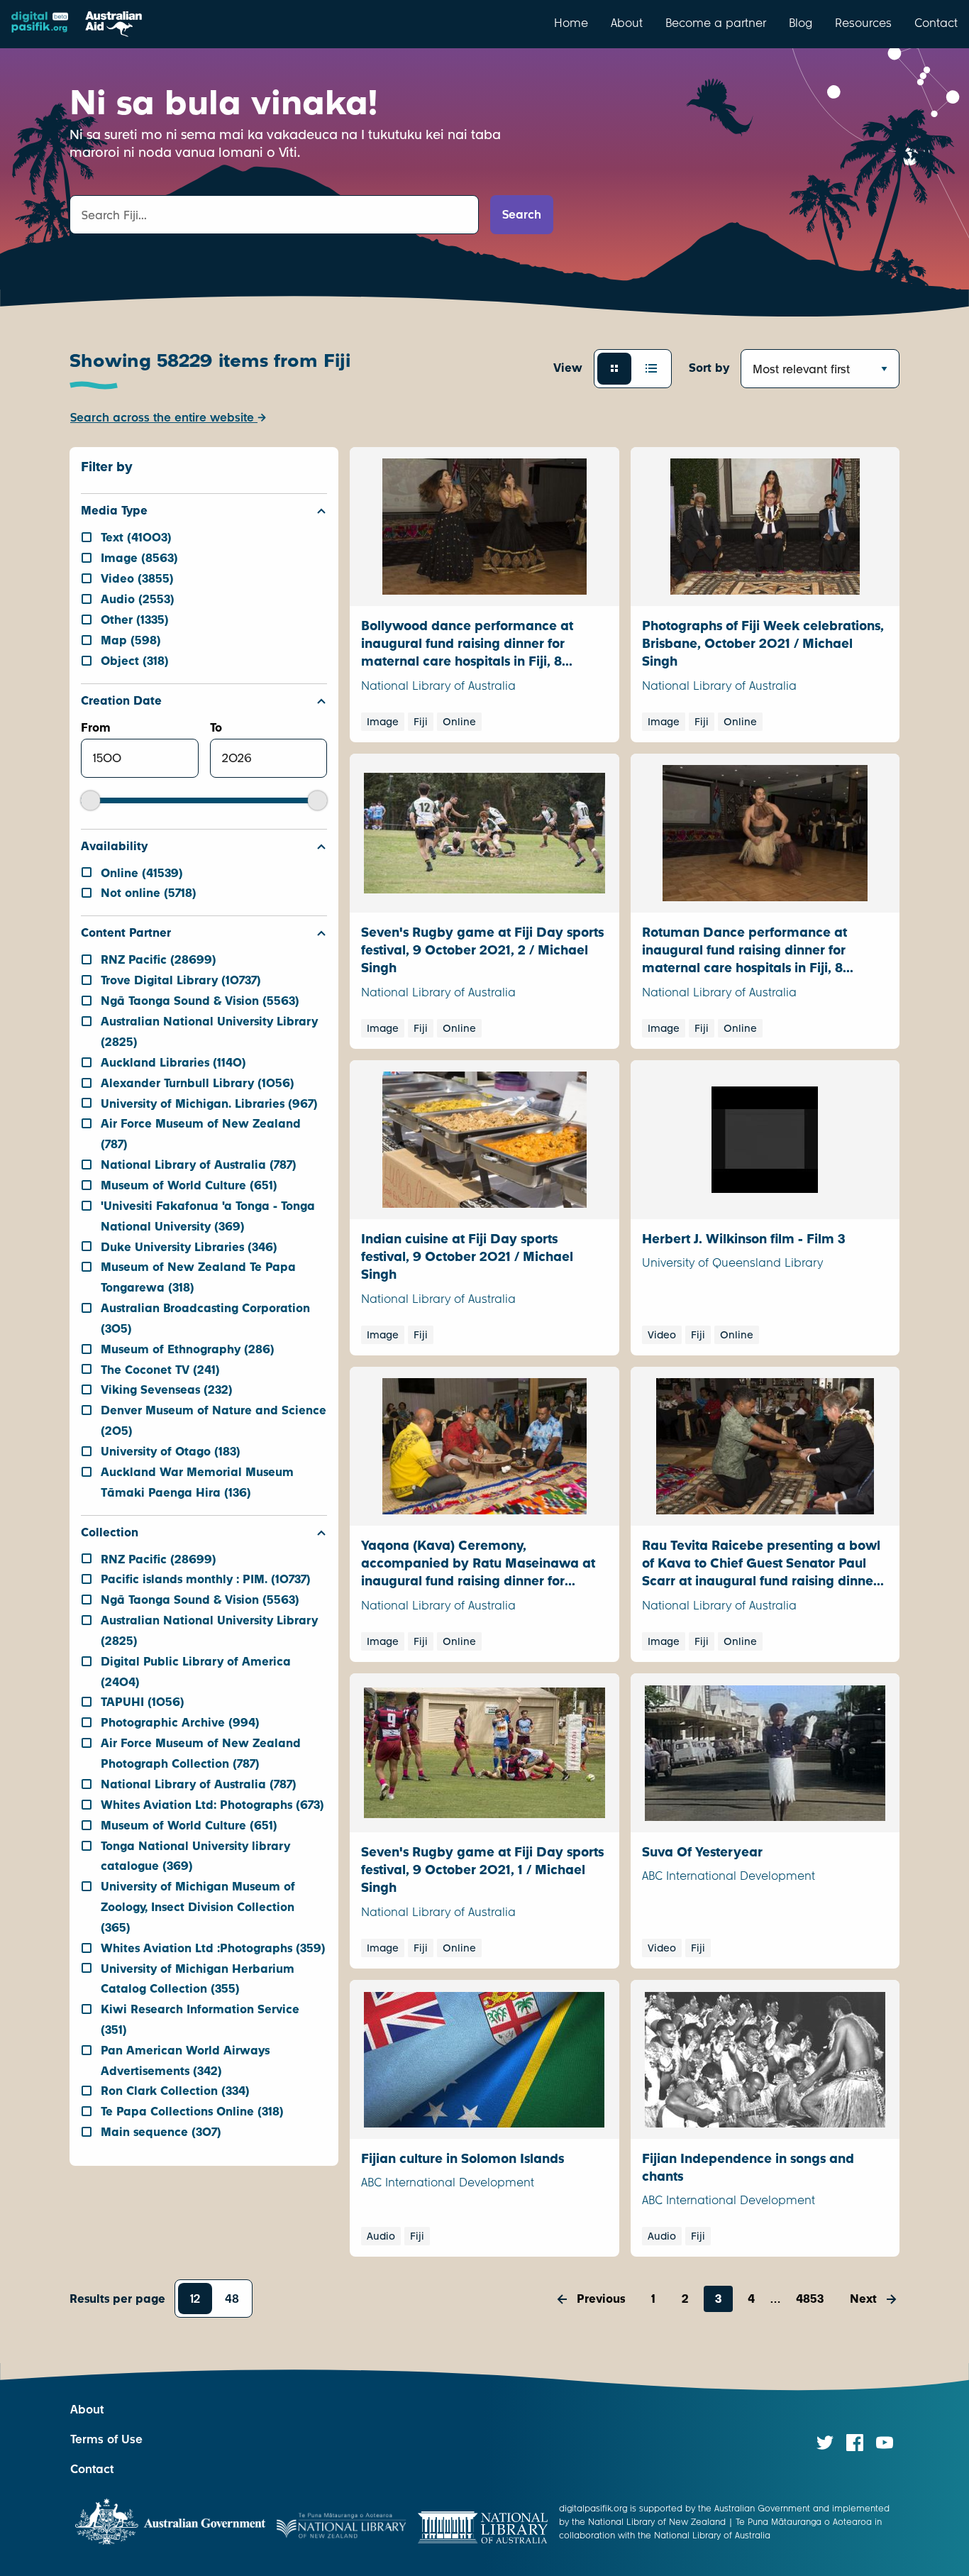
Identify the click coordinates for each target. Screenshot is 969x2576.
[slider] (90, 800)
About (627, 23)
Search (522, 215)
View (568, 368)
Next (863, 2299)
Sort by (709, 368)
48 (232, 2299)
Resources (863, 23)
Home (571, 23)
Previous (601, 2299)
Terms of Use (106, 2439)
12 (195, 2299)
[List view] (651, 368)
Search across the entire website (164, 418)
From (96, 728)
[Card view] (614, 368)
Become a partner (716, 23)
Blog (801, 23)
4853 (810, 2299)
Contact (936, 23)
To (216, 728)
